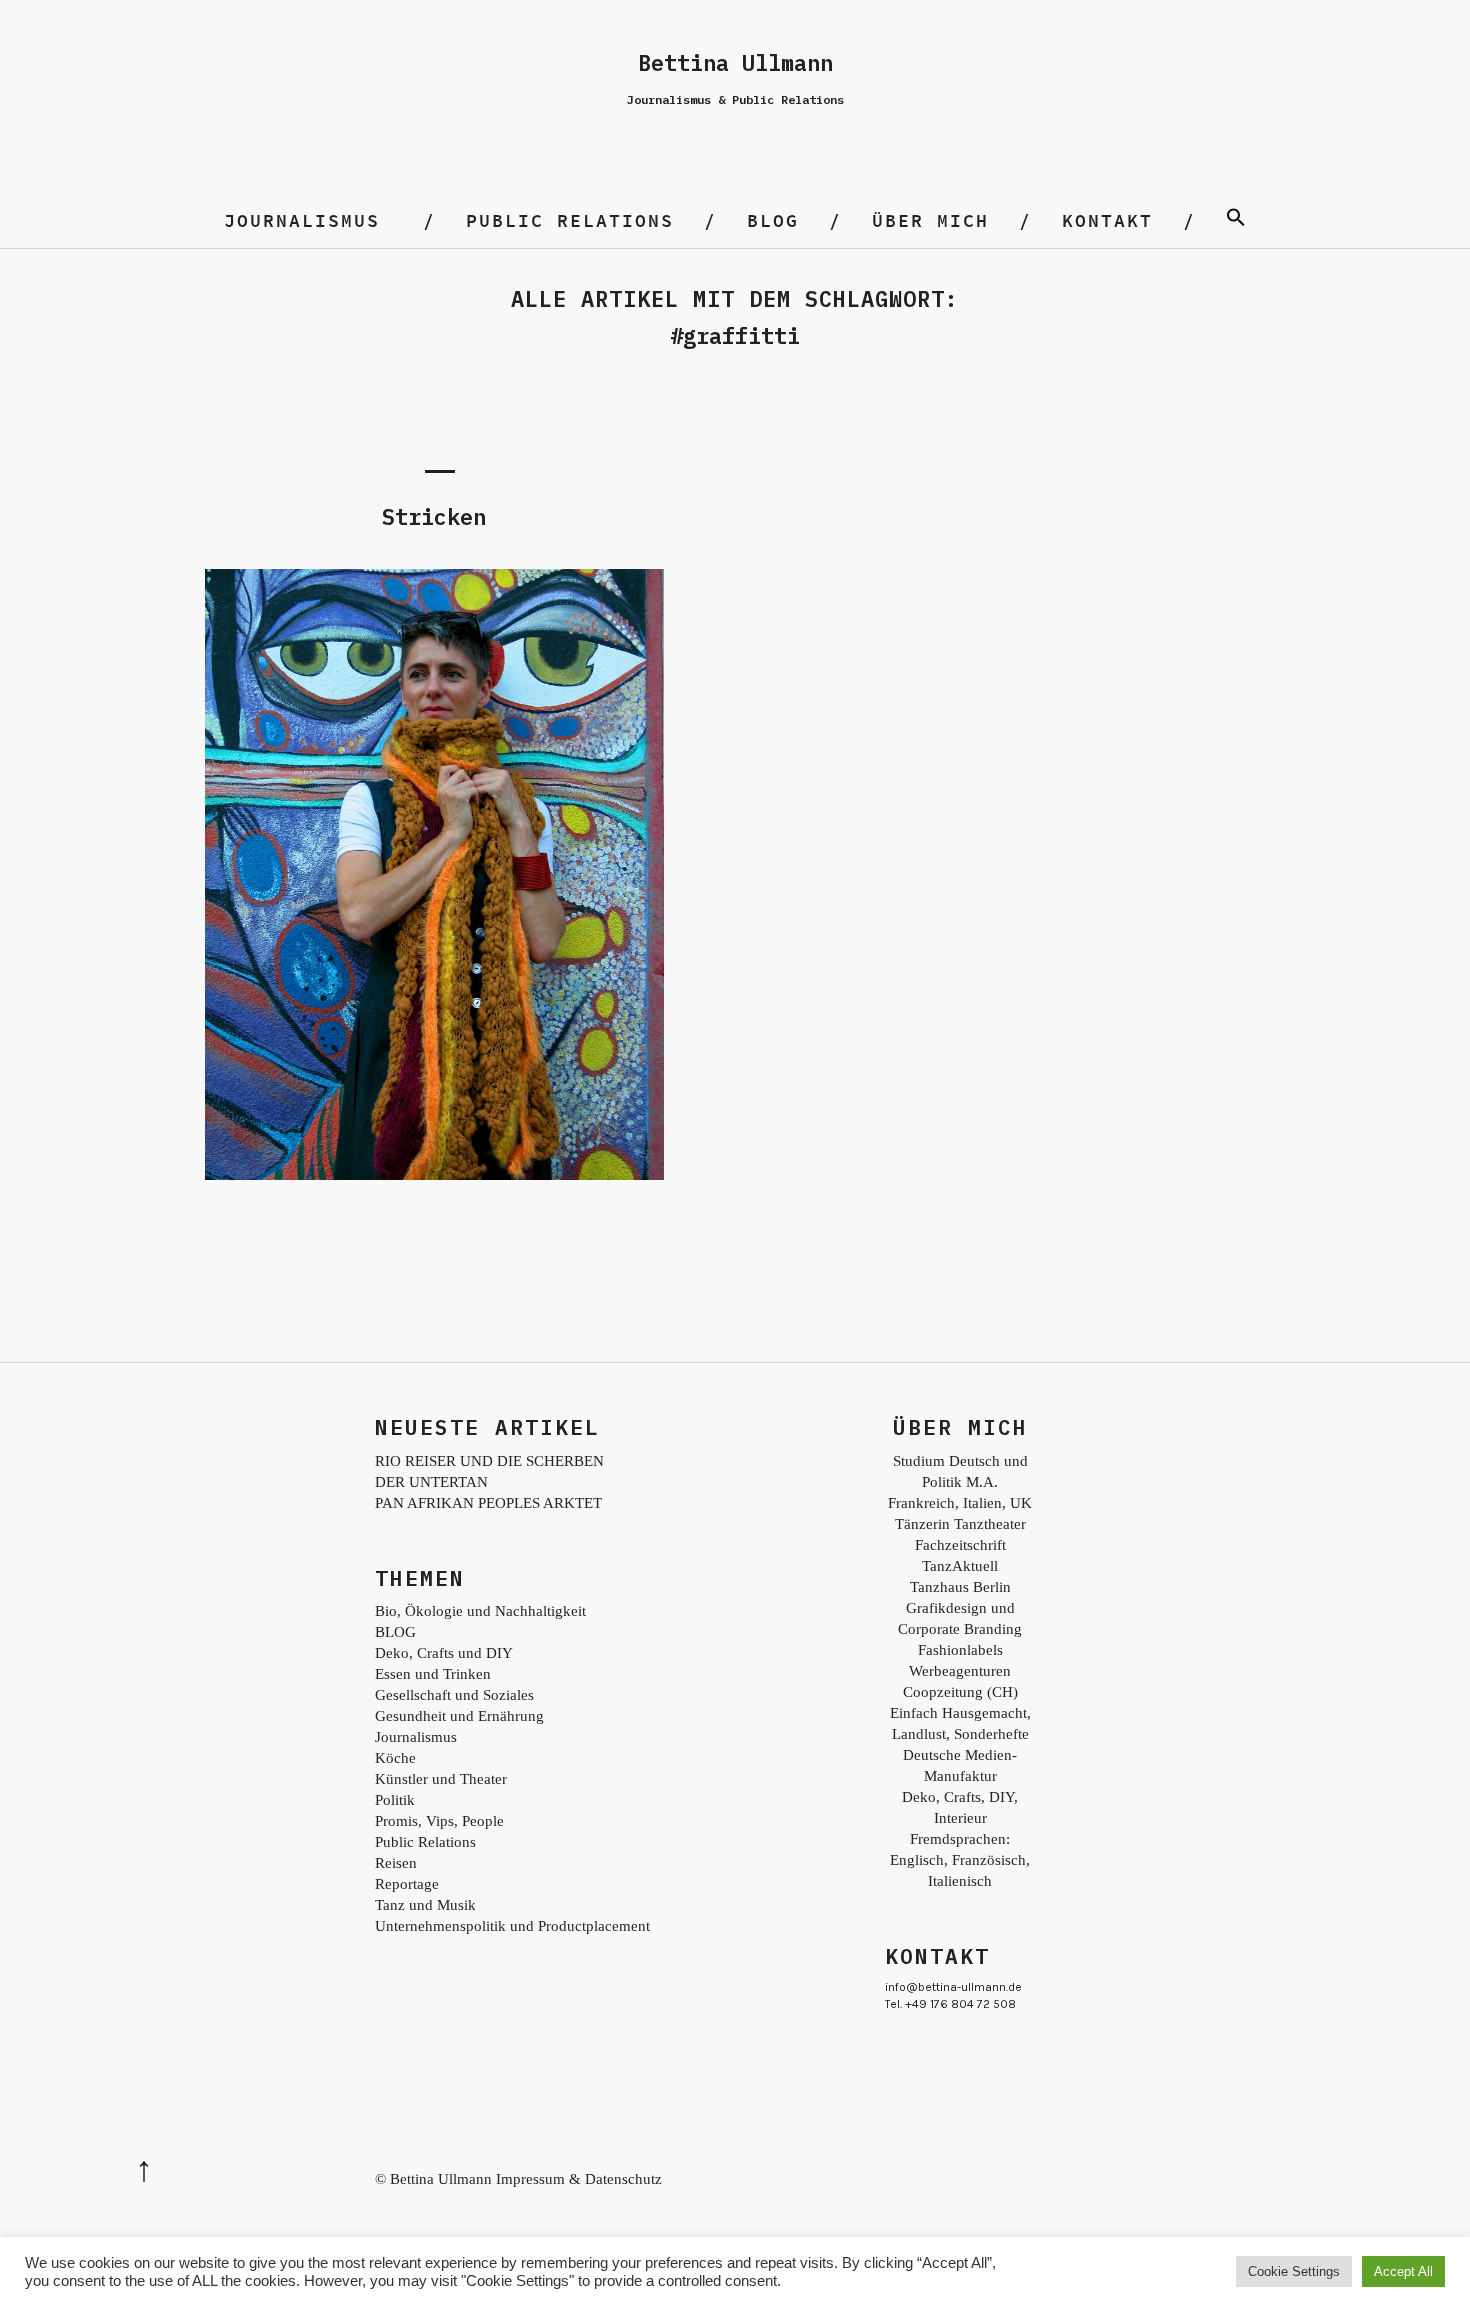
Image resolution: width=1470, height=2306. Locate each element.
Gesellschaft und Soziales (454, 1695)
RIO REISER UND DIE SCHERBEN (489, 1461)
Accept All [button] (1403, 2271)
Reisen (396, 1863)
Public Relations (570, 220)
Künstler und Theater (441, 1779)
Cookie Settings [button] (1294, 2271)
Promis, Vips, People (439, 1821)
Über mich (930, 220)
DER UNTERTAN (431, 1482)
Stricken (434, 516)
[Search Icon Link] (1236, 220)
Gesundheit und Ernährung (459, 1716)
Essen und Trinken (433, 1674)
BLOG (773, 220)
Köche (395, 1758)
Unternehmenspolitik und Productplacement (512, 1926)
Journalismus (302, 220)
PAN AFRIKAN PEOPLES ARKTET (488, 1503)
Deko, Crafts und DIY (444, 1653)
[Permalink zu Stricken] (434, 1174)
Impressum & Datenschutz (579, 2179)
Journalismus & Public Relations (735, 99)
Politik (395, 1800)
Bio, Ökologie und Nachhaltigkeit (480, 1611)
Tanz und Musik (425, 1905)
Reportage (407, 1884)
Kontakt (1107, 220)
